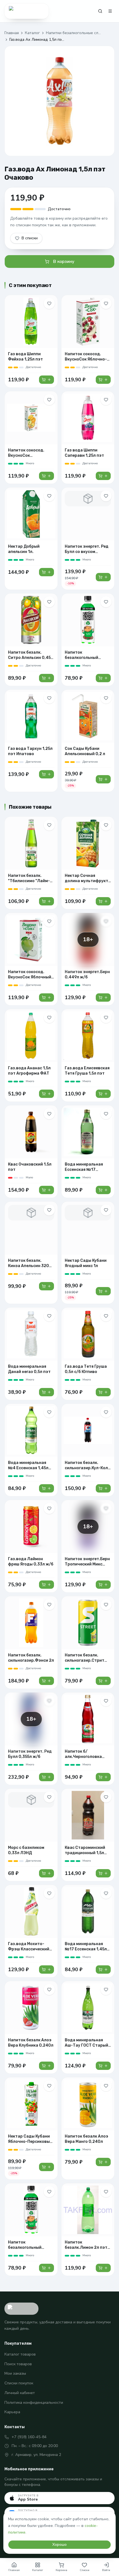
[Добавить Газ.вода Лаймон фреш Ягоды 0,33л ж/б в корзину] (46, 1585)
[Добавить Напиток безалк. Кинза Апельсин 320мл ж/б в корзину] (46, 1286)
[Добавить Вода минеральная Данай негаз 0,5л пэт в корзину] (46, 1392)
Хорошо (59, 2545)
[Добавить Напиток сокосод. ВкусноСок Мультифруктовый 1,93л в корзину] (46, 476)
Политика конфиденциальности (34, 2403)
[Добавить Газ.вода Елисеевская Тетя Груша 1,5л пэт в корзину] (103, 1094)
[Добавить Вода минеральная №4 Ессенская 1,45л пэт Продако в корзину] (46, 1488)
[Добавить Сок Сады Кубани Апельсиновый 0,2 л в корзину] (103, 779)
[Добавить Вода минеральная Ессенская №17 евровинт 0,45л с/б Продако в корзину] (103, 1190)
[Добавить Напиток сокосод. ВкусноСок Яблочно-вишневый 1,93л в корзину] (103, 380)
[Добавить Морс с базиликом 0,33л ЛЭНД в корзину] (46, 1873)
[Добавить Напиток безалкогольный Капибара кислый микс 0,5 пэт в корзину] (103, 678)
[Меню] (110, 11)
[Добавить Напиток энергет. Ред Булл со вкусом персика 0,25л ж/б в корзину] (103, 577)
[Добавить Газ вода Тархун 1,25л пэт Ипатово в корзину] (46, 774)
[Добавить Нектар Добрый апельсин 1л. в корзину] (46, 572)
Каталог (32, 33)
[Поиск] (100, 11)
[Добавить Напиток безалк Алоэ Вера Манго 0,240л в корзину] (103, 2162)
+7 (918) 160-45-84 (29, 2437)
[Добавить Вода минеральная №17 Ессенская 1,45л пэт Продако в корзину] (103, 1970)
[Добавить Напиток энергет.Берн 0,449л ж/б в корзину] (103, 998)
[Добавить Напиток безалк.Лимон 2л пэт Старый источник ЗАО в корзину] (103, 2268)
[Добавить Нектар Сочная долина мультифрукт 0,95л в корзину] (103, 901)
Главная (12, 33)
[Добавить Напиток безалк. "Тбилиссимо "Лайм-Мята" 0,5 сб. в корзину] (46, 901)
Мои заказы (15, 2373)
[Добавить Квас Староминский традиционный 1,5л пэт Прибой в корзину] (103, 1873)
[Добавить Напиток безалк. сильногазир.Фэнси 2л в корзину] (46, 1681)
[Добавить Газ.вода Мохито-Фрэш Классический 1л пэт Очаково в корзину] (46, 1970)
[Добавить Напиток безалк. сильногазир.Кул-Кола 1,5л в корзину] (103, 1488)
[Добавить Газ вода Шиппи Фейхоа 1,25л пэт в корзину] (46, 380)
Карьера (12, 2412)
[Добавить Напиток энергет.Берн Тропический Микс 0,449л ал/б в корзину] (103, 1585)
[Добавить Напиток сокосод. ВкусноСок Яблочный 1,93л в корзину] (46, 998)
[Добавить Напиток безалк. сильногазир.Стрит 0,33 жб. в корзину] (103, 1681)
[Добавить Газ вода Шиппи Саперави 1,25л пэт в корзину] (103, 476)
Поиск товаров (18, 2364)
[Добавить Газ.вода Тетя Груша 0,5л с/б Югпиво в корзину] (103, 1392)
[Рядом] (27, 11)
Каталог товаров (20, 2354)
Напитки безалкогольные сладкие (74, 33)
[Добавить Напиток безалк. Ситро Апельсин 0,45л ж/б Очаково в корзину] (46, 678)
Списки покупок (19, 2383)
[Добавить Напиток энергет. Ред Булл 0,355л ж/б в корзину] (46, 1777)
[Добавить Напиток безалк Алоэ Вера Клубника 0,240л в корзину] (46, 2066)
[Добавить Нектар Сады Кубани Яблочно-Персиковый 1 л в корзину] (46, 2167)
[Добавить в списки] (49, 303)
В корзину (64, 262)
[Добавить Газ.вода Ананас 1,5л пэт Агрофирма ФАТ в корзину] (46, 1094)
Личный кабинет (20, 2393)
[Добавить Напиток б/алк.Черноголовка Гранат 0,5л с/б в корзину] (103, 1777)
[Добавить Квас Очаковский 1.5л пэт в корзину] (46, 1190)
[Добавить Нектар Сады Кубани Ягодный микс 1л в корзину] (103, 1291)
